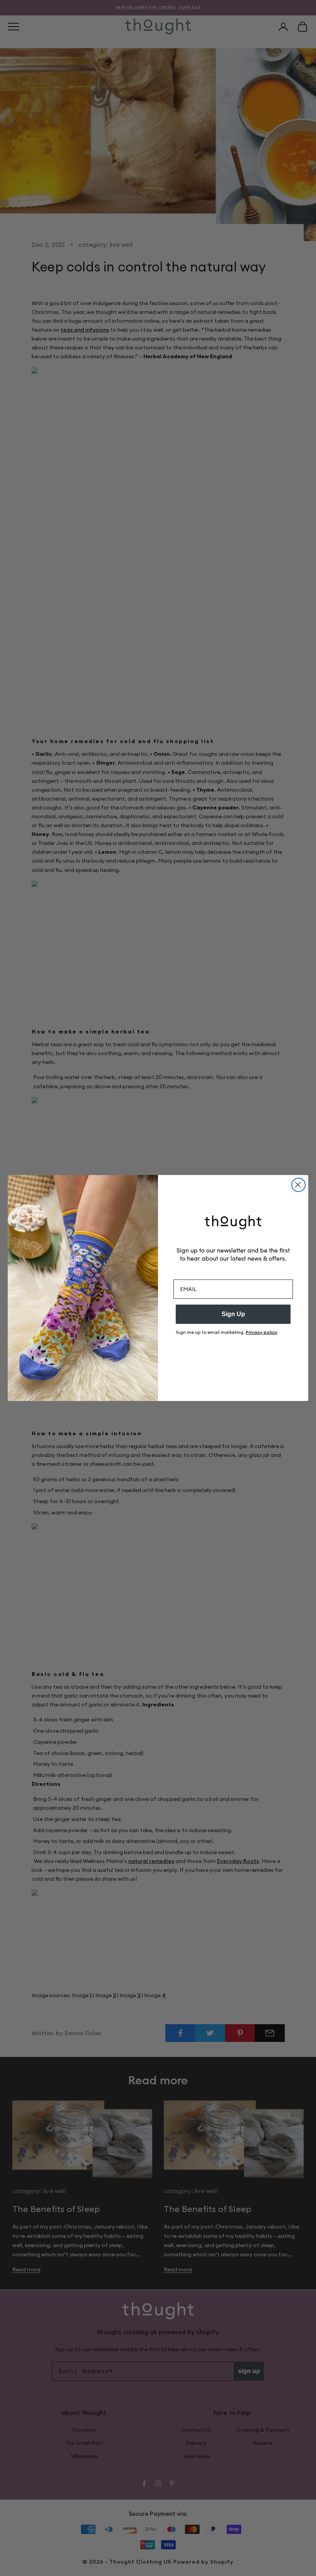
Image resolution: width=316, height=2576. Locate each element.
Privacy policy (262, 1332)
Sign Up (233, 1314)
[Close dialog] (298, 1185)
